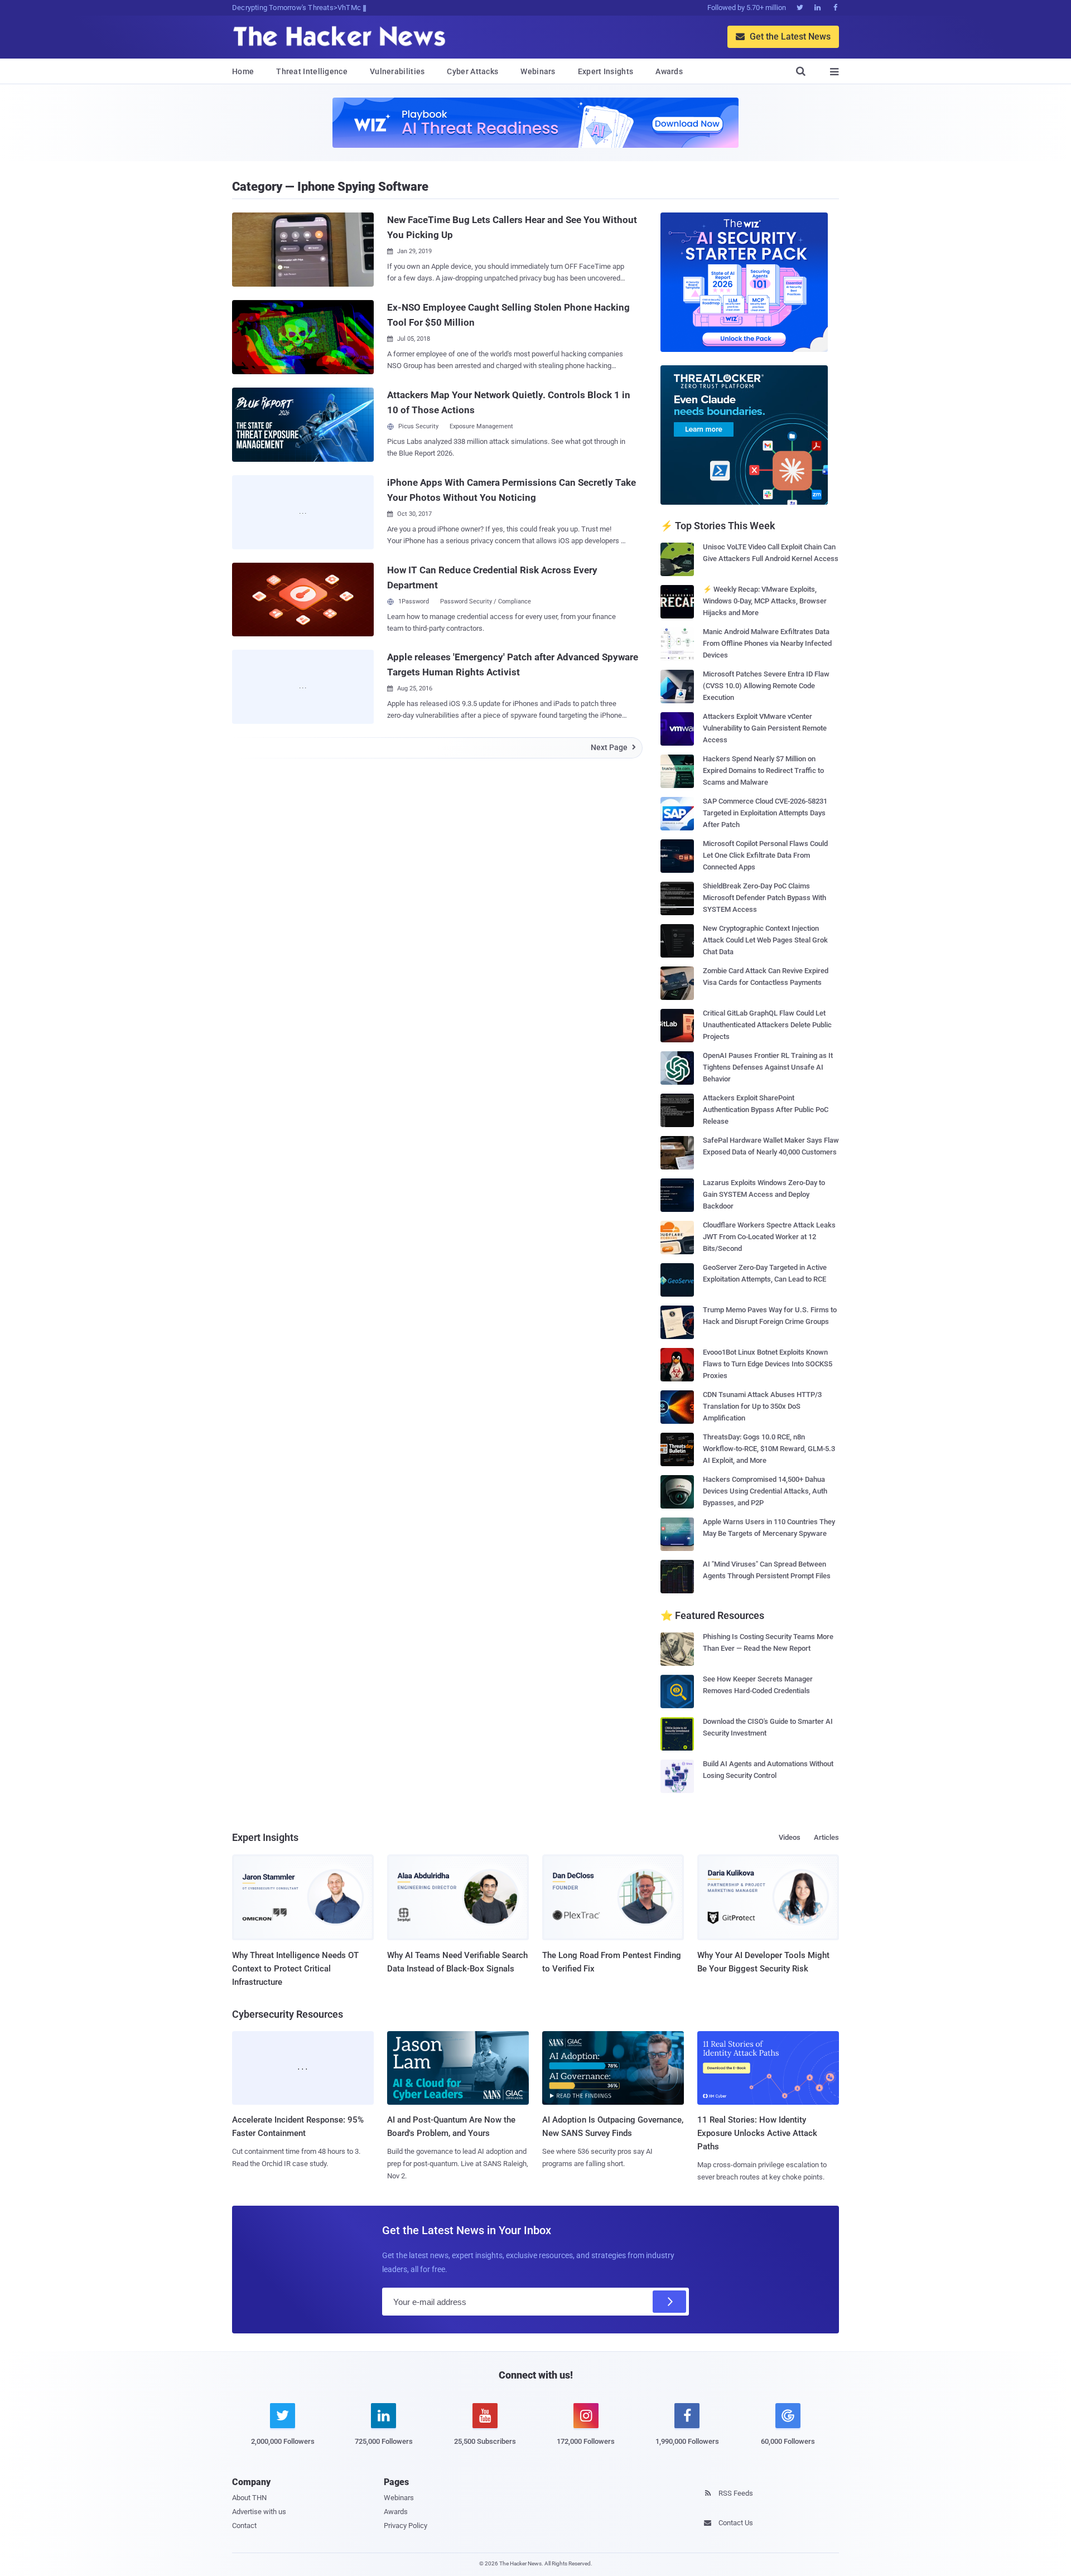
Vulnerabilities (397, 71)
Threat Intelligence (312, 71)
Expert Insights (606, 71)
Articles (826, 1837)
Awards (669, 71)
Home (243, 71)
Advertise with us (259, 2512)
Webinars (538, 71)
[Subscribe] (669, 2302)
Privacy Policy (406, 2526)
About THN (249, 2498)
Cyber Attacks (472, 71)
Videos (790, 1837)
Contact (244, 2526)
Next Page (613, 747)
